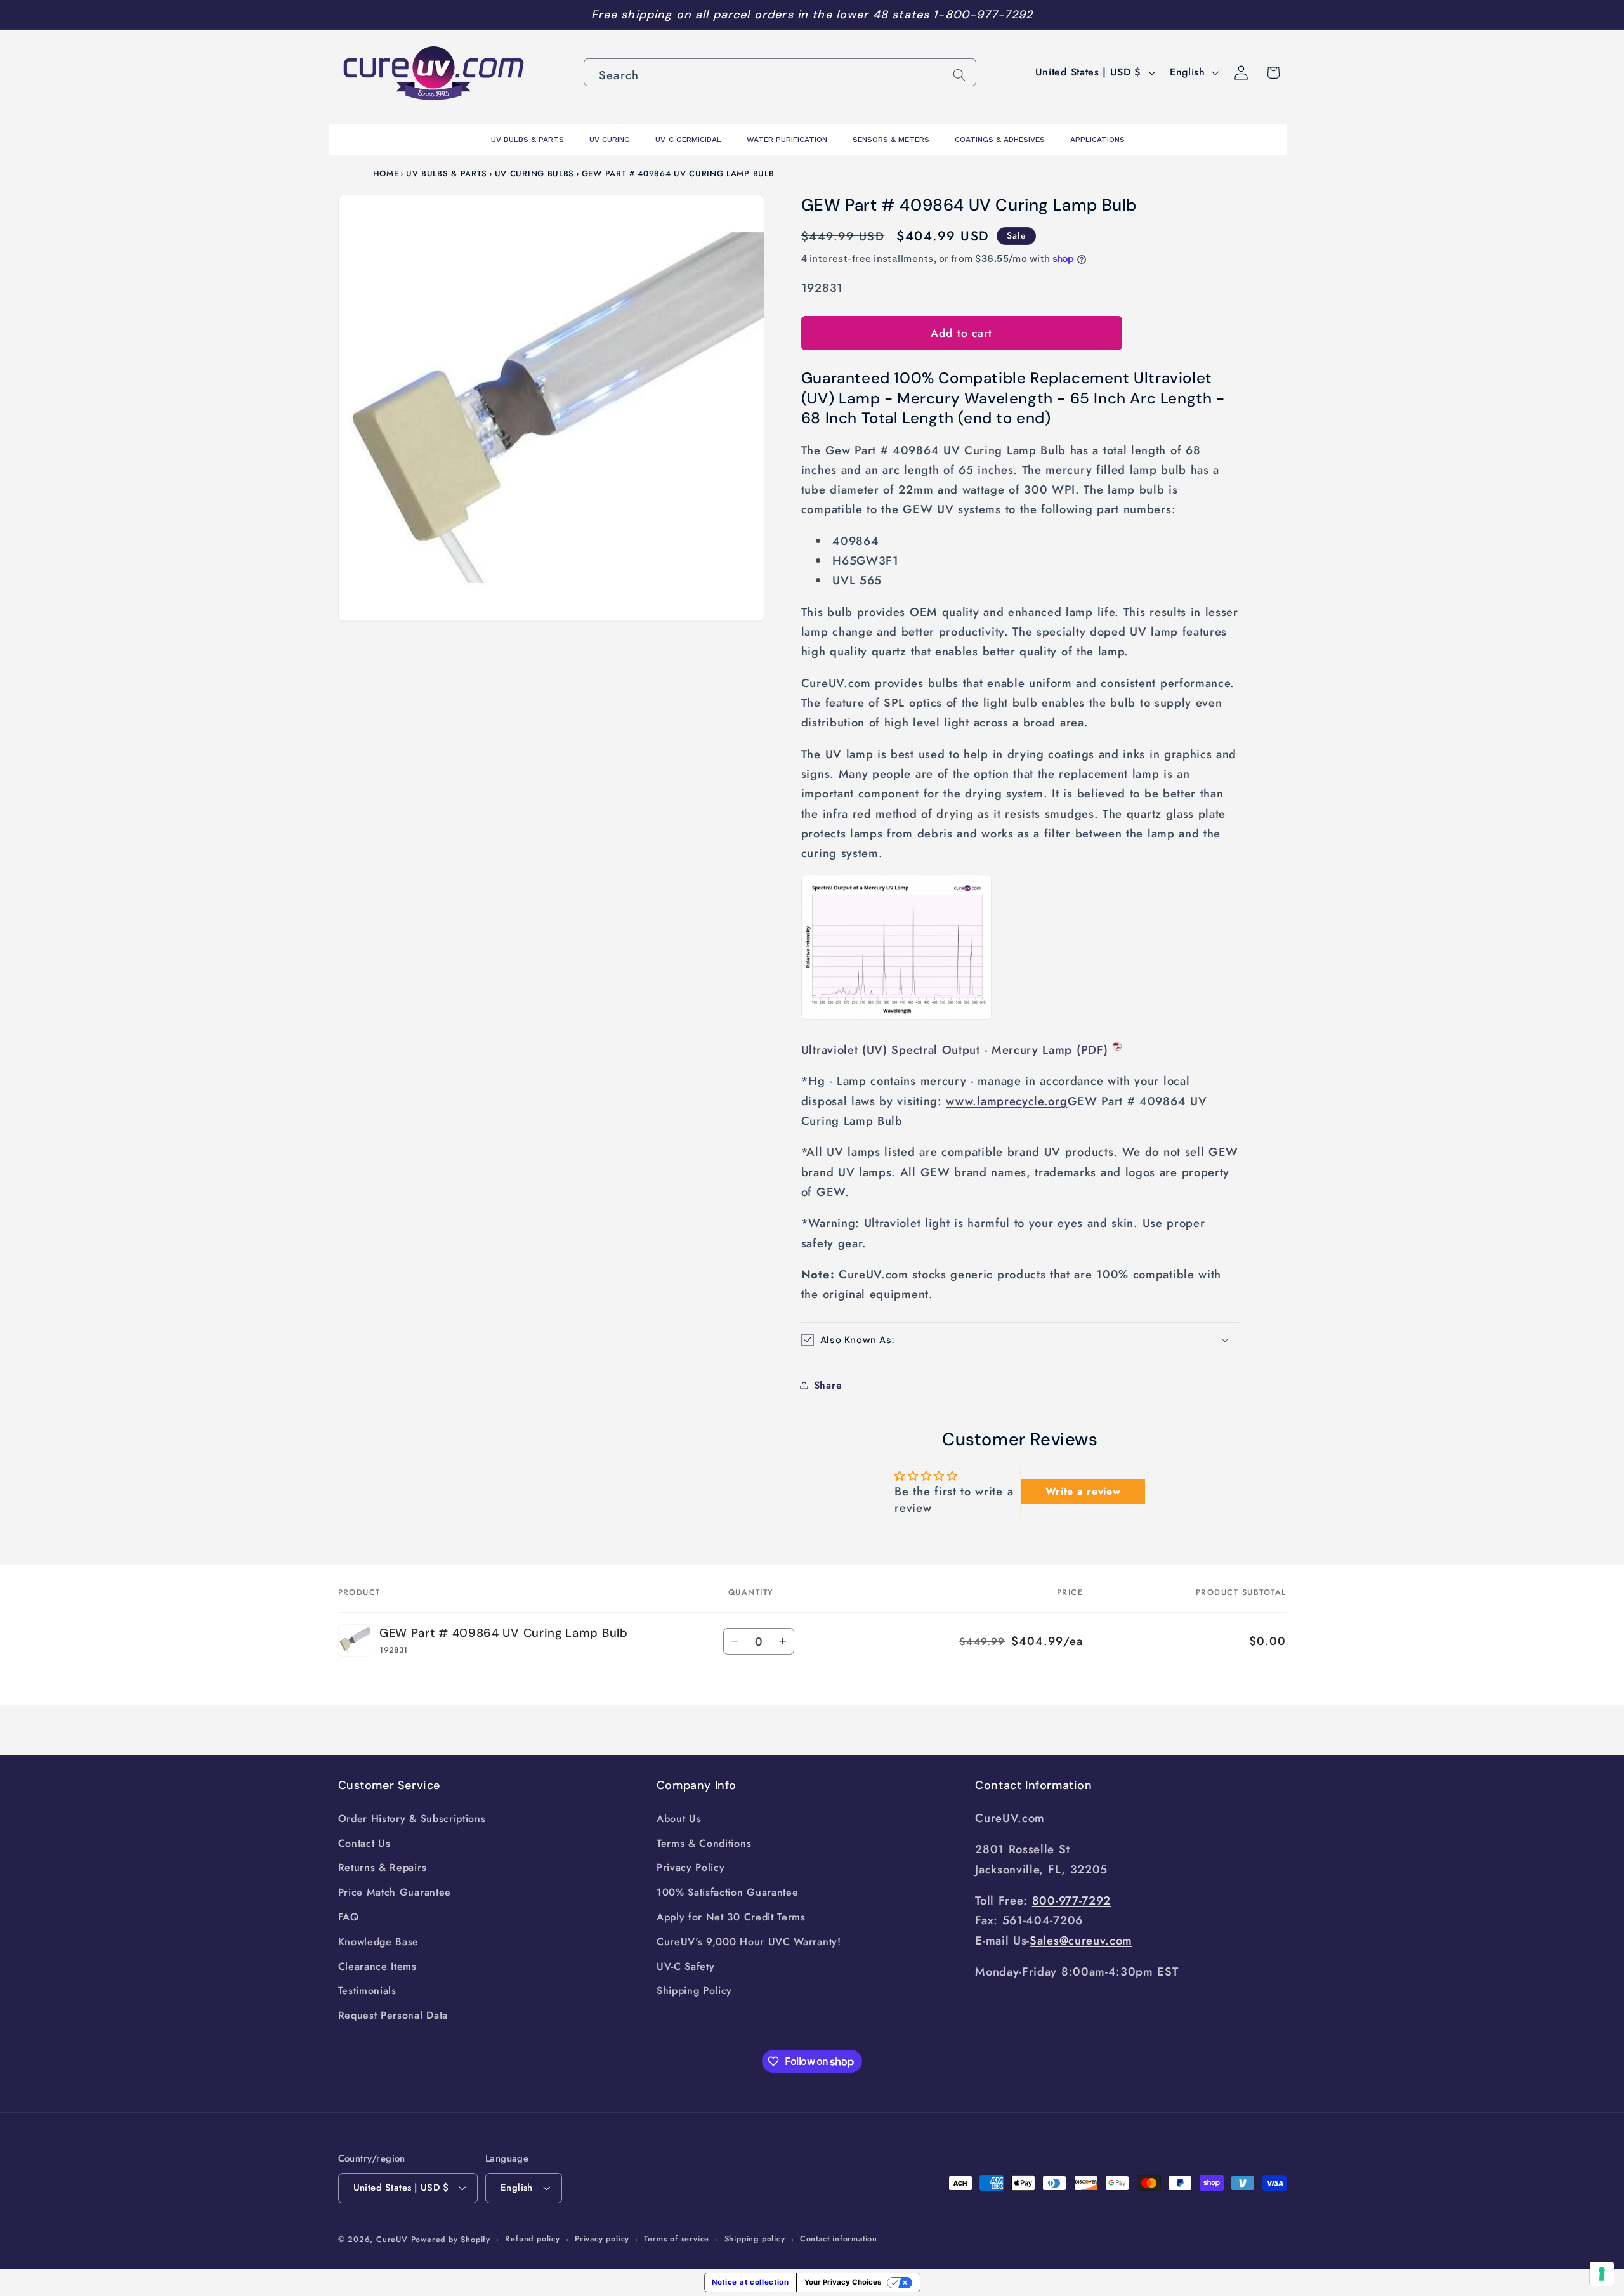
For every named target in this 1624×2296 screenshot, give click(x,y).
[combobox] (780, 72)
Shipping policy (755, 2239)
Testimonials (367, 1991)
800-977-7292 (1071, 1900)
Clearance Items (377, 1966)
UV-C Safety (686, 1966)
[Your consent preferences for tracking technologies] (1602, 2274)
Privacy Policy (691, 1867)
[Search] (959, 75)
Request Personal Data (393, 2015)
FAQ (349, 1917)
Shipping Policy (694, 1991)
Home (386, 174)
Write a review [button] (1083, 1491)
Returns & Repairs (383, 1867)
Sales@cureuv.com (1081, 1940)
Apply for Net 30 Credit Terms (731, 1917)
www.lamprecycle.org (1006, 1100)
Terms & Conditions (704, 1843)
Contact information (839, 2239)
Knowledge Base (379, 1942)
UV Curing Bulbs (534, 174)
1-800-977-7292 (983, 15)
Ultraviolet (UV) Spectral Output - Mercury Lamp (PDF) (955, 1050)
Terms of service (677, 2239)
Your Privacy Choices (843, 2282)
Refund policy (532, 2239)
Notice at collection (750, 2282)
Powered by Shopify (451, 2239)
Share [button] (828, 1385)
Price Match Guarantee (395, 1892)
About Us (679, 1819)
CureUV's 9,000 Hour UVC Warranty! (749, 1942)
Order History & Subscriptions (412, 1819)
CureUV (392, 2239)
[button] (1020, 1340)
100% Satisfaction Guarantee (728, 1892)
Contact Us (364, 1843)
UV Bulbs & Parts (447, 174)
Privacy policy (602, 2239)
